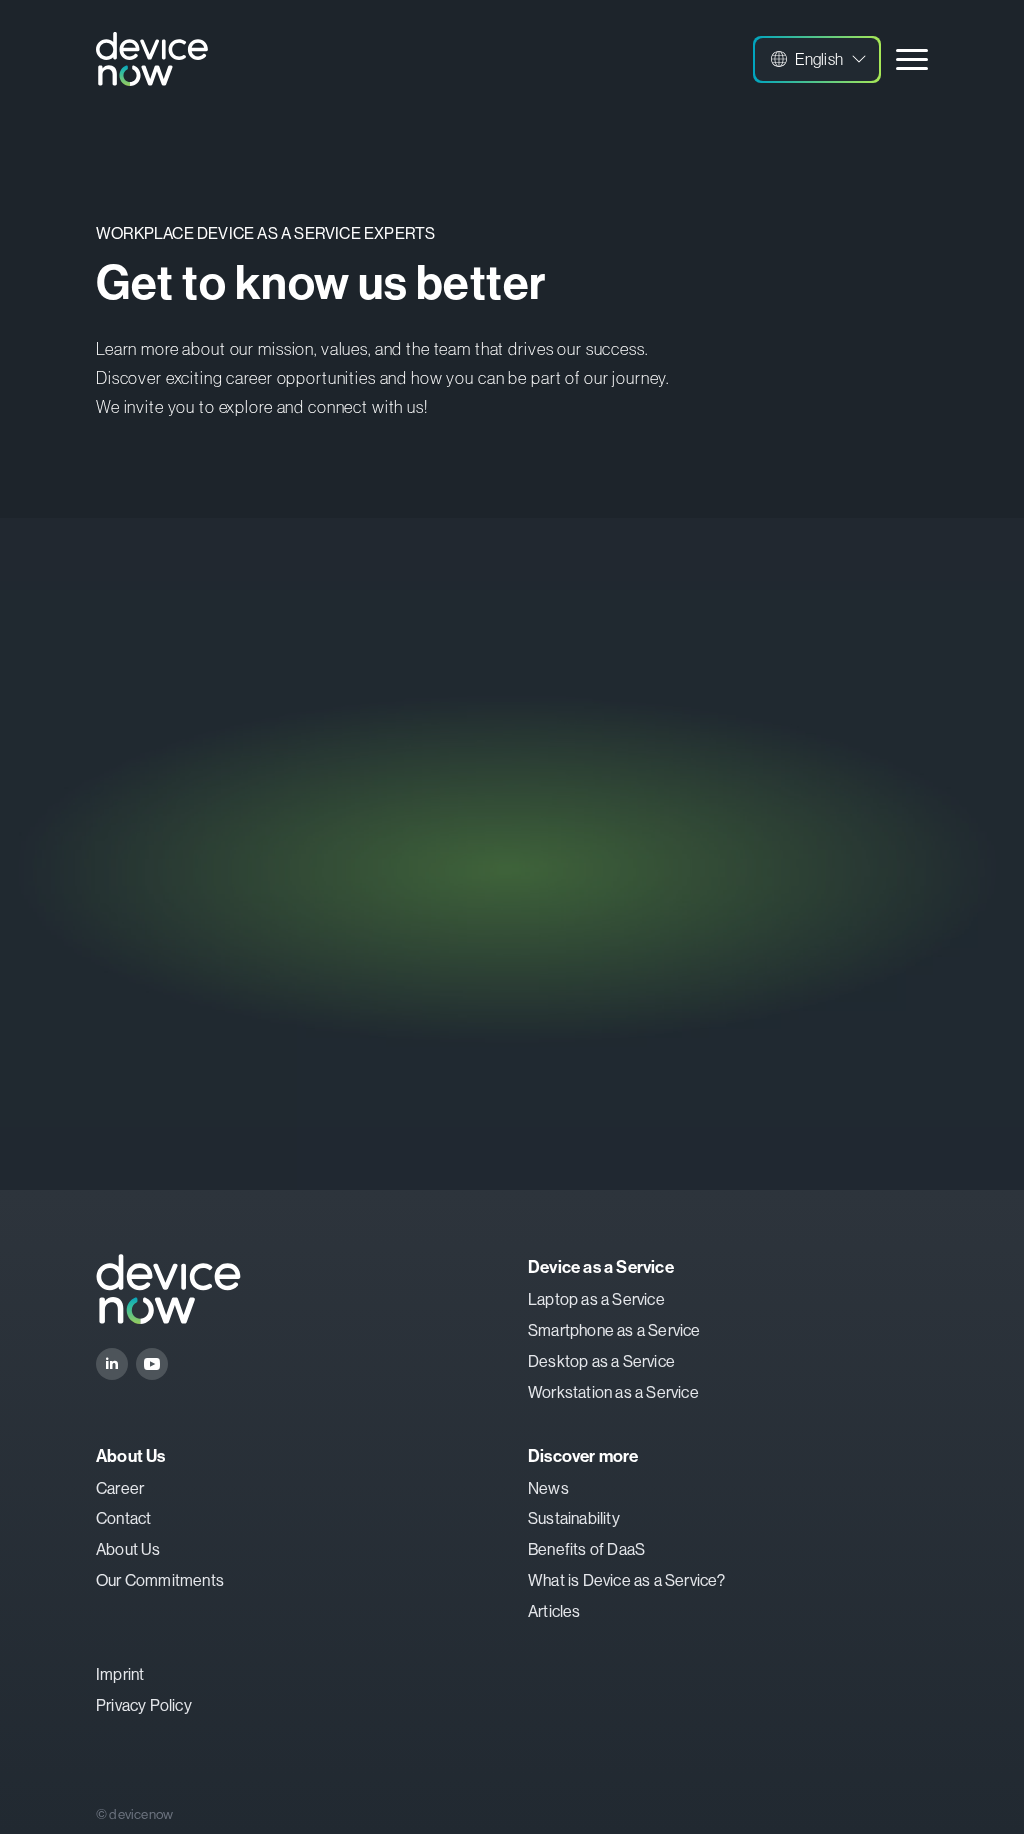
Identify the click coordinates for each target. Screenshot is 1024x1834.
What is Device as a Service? (627, 1580)
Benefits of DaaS (586, 1549)
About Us (128, 1549)
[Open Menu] (912, 59)
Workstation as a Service (613, 1392)
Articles (554, 1611)
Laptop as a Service (596, 1299)
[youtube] (152, 1364)
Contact (123, 1518)
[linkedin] (112, 1364)
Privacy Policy (144, 1705)
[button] (817, 59)
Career (120, 1488)
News (548, 1488)
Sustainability (574, 1518)
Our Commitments (160, 1580)
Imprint (120, 1674)
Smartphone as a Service (614, 1330)
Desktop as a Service (601, 1361)
